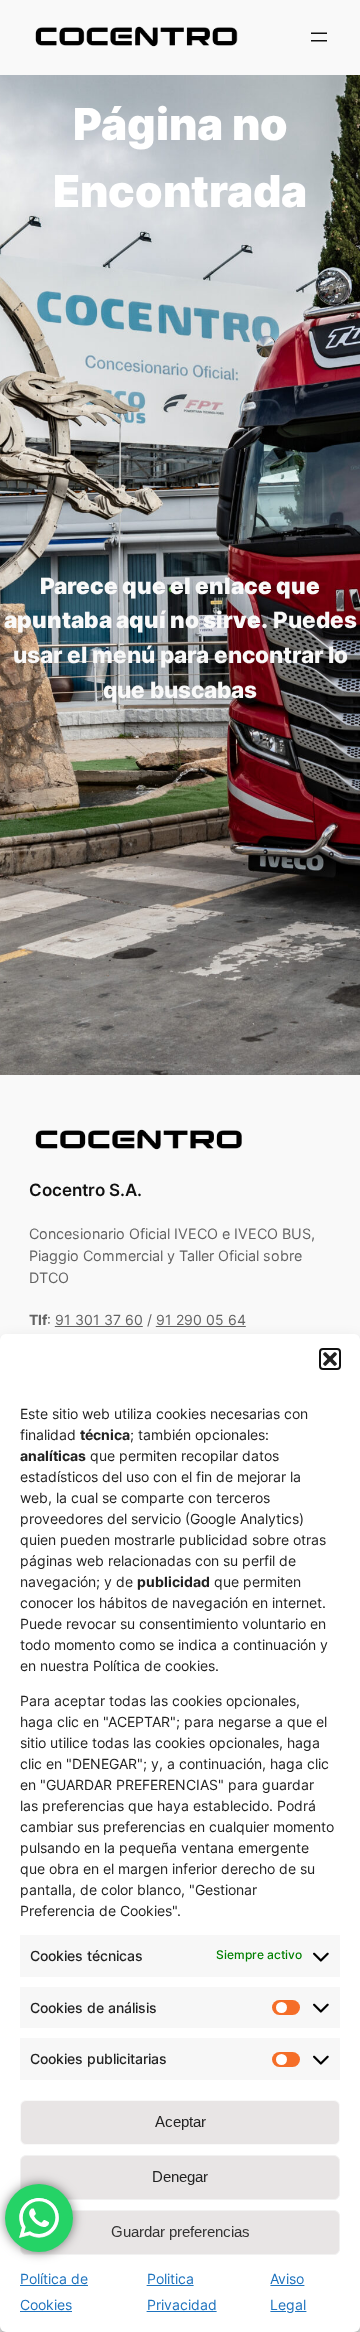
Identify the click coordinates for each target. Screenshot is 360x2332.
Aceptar (180, 2121)
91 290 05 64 (201, 1319)
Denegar (180, 2176)
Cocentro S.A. (85, 1190)
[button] (330, 1359)
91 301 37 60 (99, 1319)
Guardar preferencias (180, 2231)
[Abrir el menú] (319, 37)
